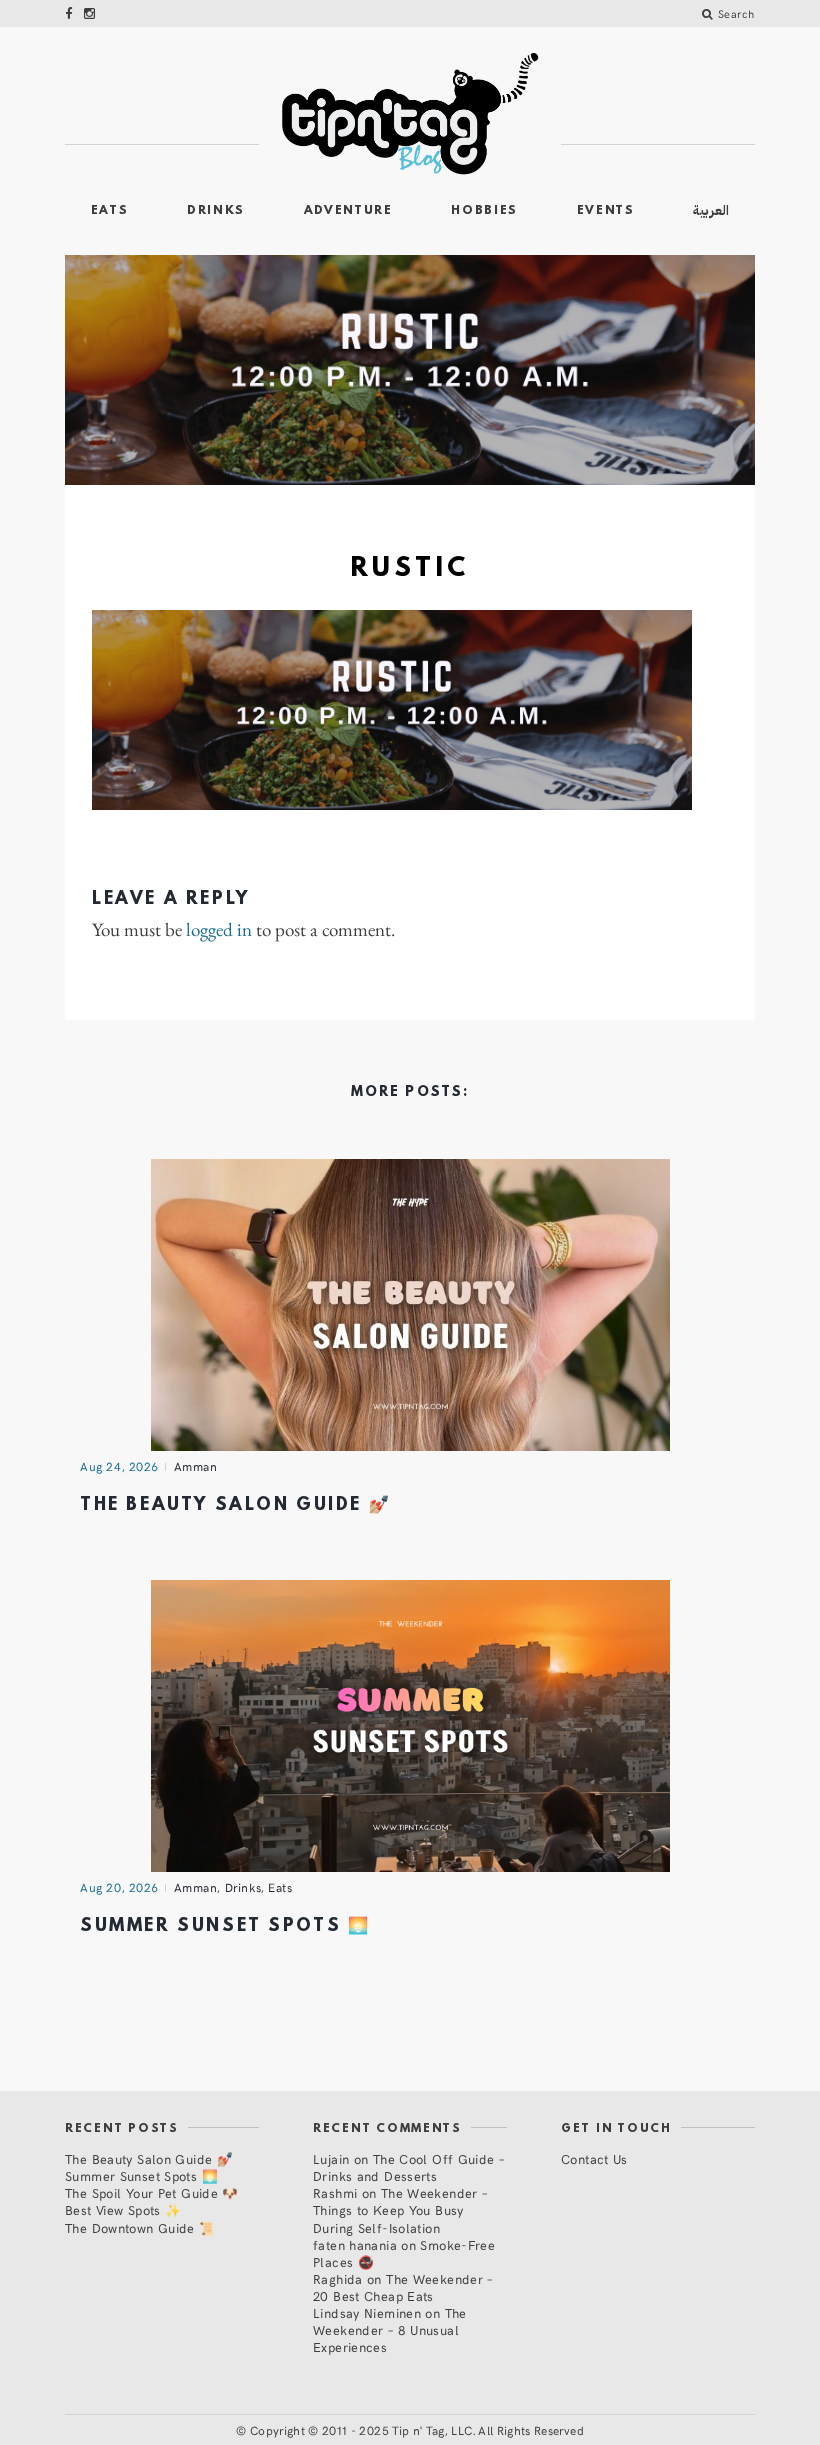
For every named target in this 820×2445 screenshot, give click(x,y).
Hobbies (484, 211)
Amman (196, 1466)
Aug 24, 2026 (119, 1466)
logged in (219, 930)
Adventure (348, 211)
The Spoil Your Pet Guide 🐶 (152, 2192)
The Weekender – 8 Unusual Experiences (390, 2329)
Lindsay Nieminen (367, 2312)
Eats (110, 211)
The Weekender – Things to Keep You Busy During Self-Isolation (400, 2209)
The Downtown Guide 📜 (140, 2227)
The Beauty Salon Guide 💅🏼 (235, 1505)
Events (606, 211)
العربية (711, 210)
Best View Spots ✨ (123, 2209)
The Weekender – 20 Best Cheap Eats (403, 2287)
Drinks (216, 211)
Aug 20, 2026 (119, 1887)
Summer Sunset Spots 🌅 (225, 1926)
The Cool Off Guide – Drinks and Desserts (408, 2167)
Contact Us (594, 2158)
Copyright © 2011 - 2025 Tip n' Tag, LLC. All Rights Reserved (417, 2430)
